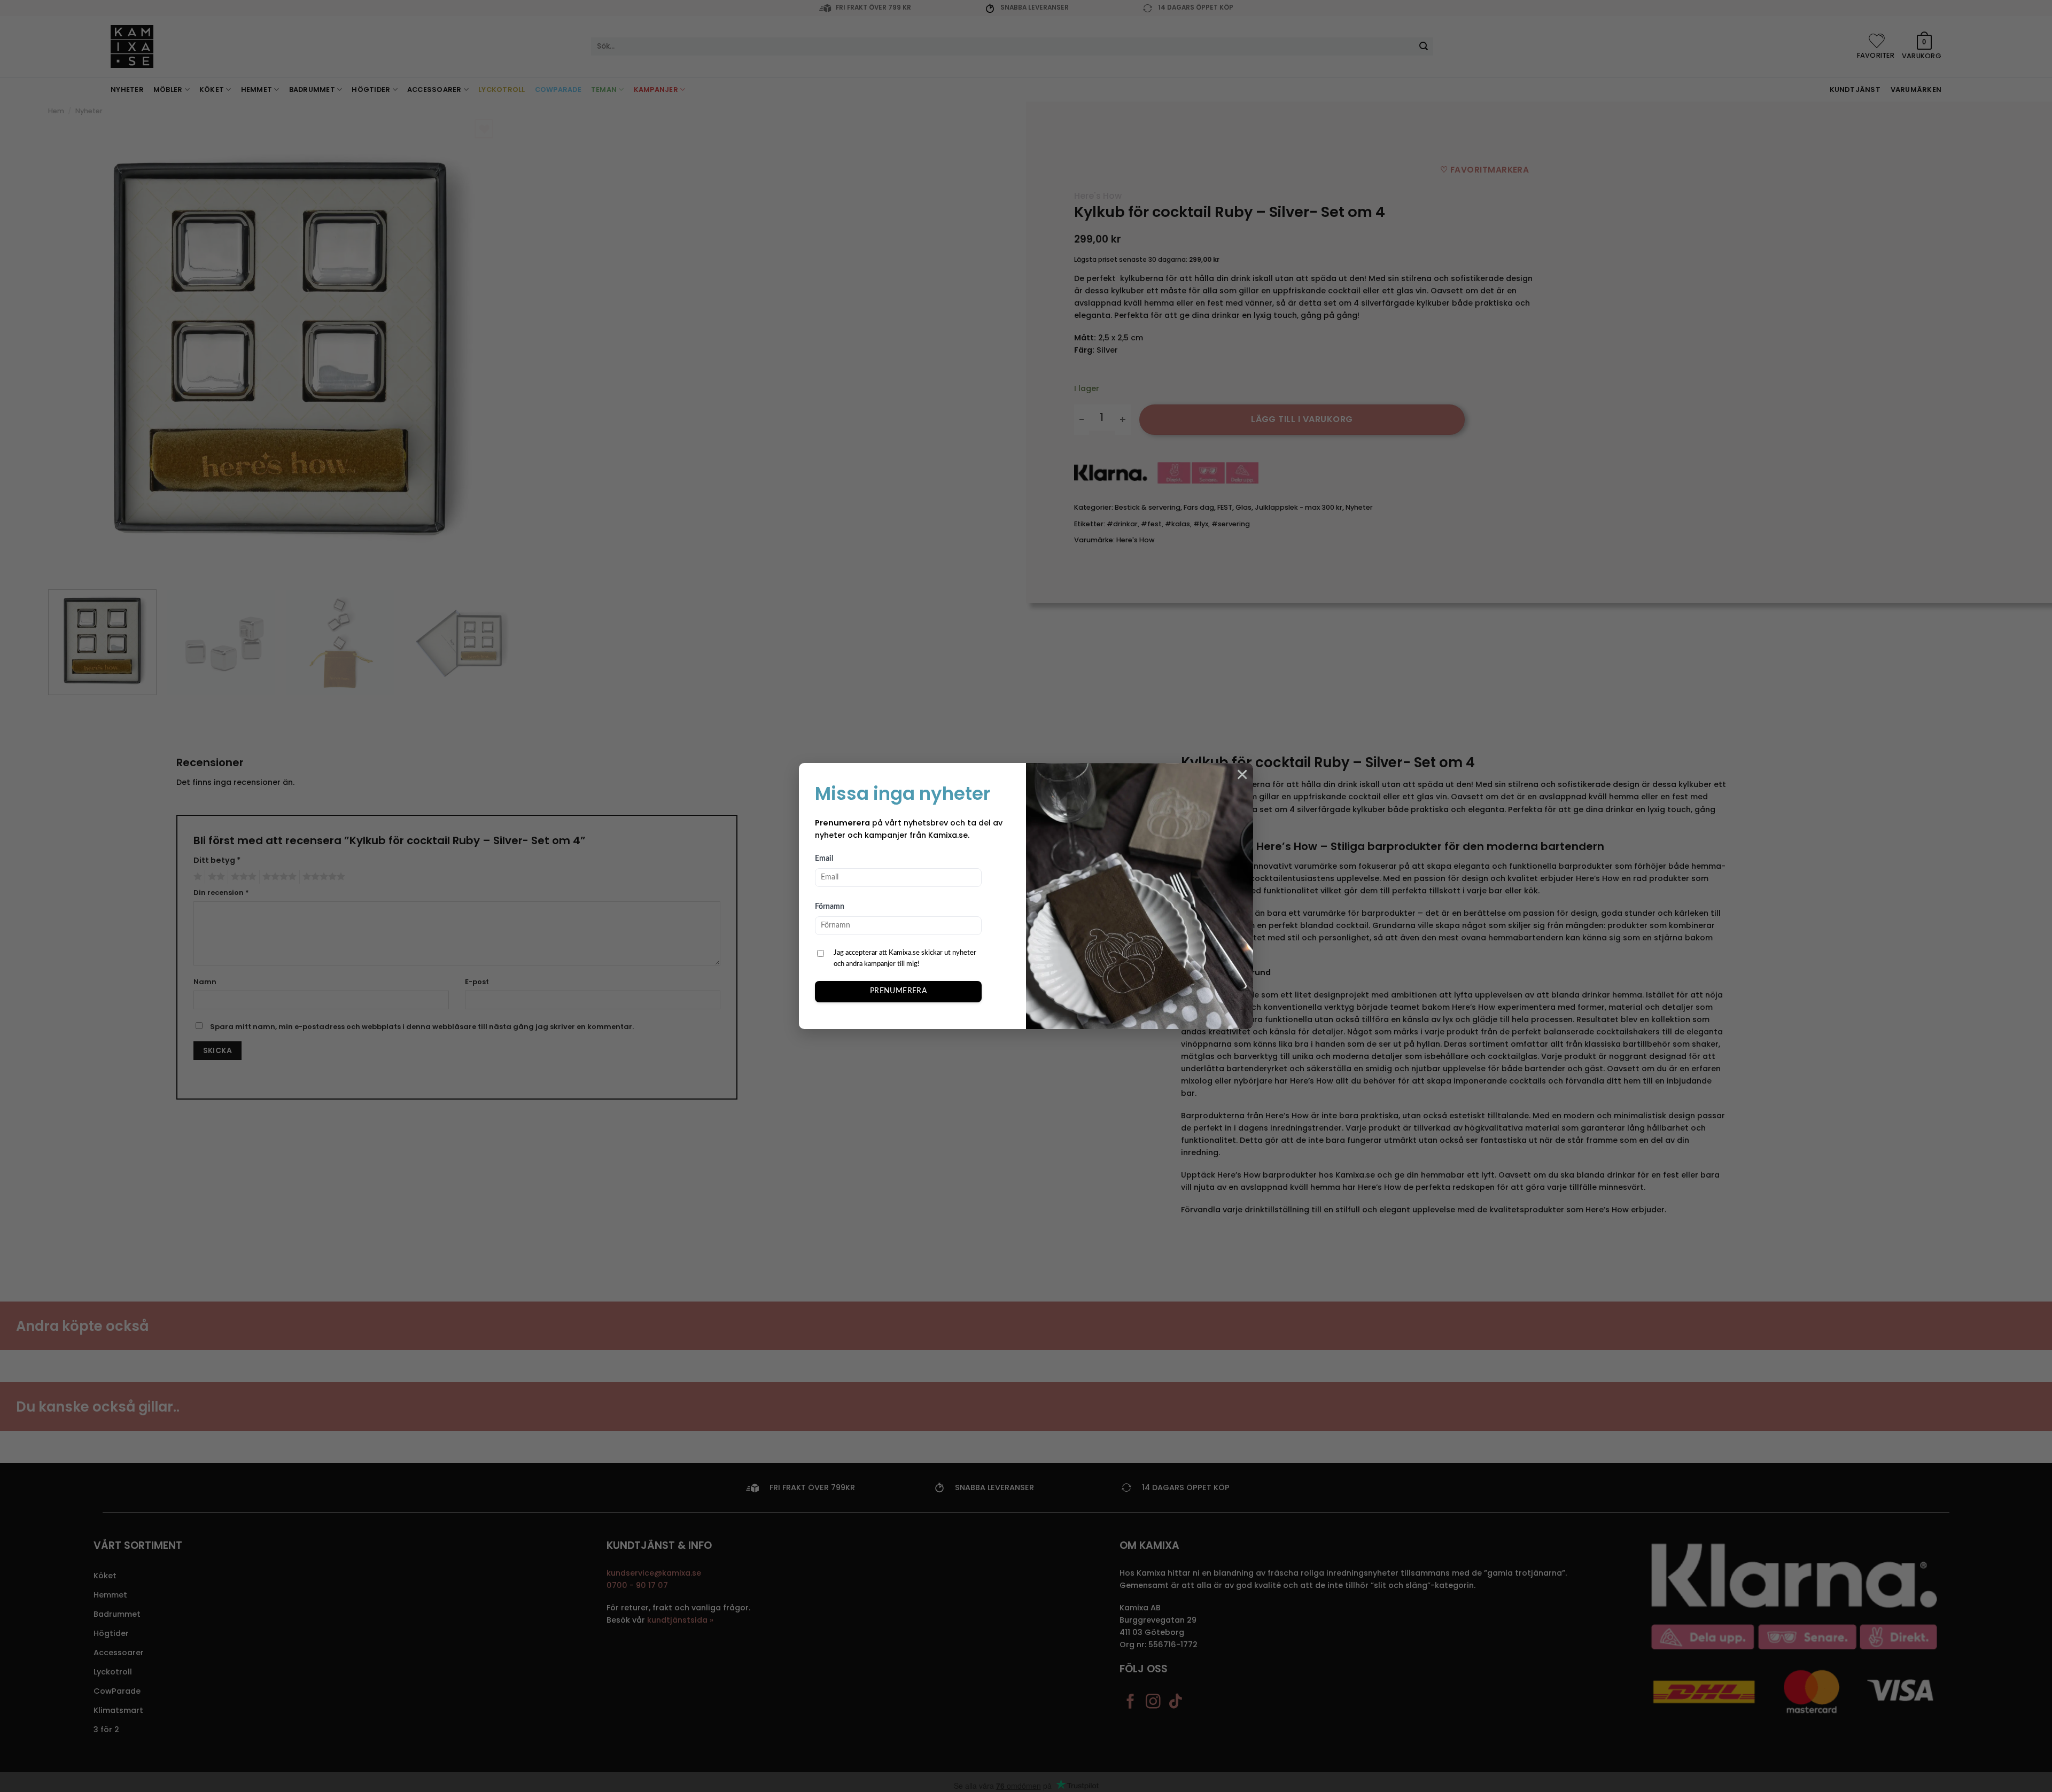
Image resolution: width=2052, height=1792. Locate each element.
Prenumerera (899, 991)
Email (824, 859)
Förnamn (830, 907)
